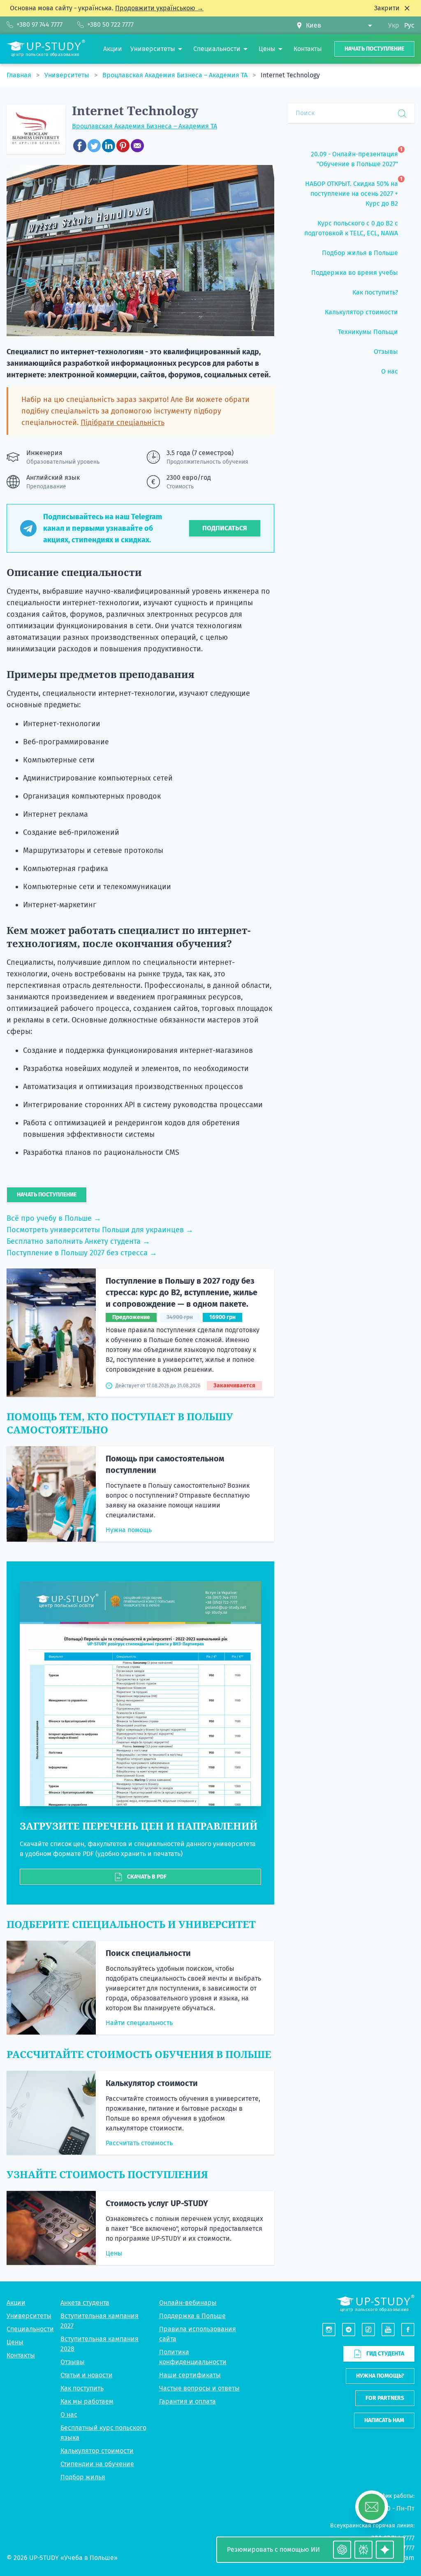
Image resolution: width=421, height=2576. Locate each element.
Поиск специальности (148, 1953)
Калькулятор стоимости (152, 2083)
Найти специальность (139, 2023)
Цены (114, 2253)
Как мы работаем (87, 2401)
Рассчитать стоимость (139, 2143)
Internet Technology (290, 75)
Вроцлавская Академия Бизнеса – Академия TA (176, 75)
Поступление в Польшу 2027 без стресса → (82, 1253)
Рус (409, 25)
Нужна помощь (129, 1530)
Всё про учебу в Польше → (54, 1218)
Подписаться (225, 528)
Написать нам (384, 2420)
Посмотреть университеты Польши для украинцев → (100, 1230)
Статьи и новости (87, 2375)
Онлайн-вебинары (188, 2303)
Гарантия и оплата (187, 2401)
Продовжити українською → (159, 8)
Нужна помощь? (380, 2376)
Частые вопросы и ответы (199, 2388)
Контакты (21, 2355)
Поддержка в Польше (192, 2316)
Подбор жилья (83, 2477)
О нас (69, 2415)
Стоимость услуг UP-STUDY (157, 2203)
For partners (385, 2398)
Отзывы (73, 2362)
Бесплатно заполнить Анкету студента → (78, 1241)
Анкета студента (85, 2303)
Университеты (68, 75)
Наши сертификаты (190, 2375)
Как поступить (82, 2388)
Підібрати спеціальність (123, 423)
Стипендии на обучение (97, 2464)
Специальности (30, 2329)
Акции (16, 2303)
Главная (20, 75)
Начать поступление (374, 49)
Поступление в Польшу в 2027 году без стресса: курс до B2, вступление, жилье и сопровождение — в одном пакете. (182, 1292)
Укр (394, 25)
